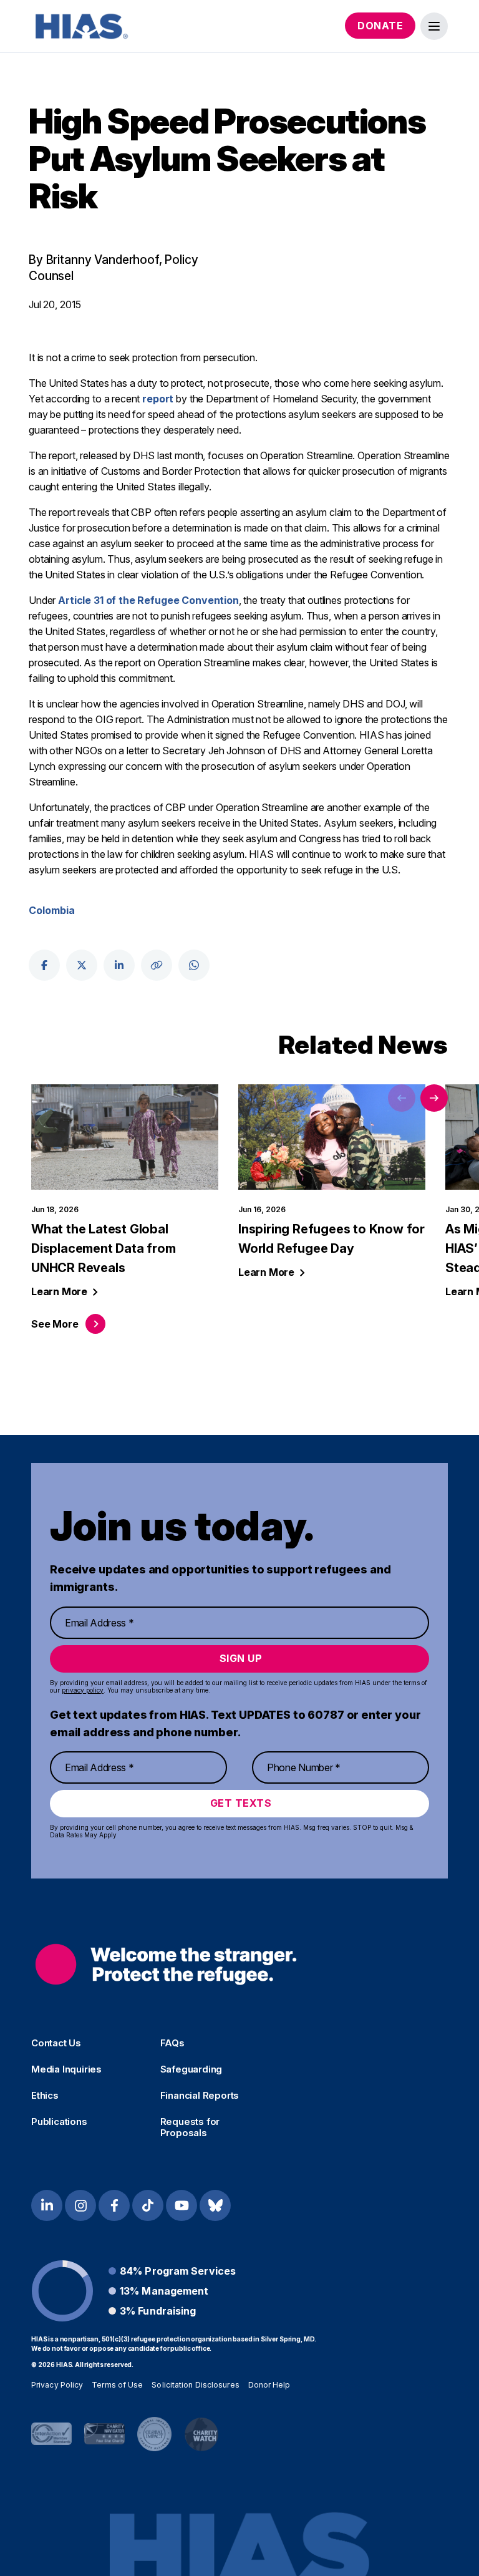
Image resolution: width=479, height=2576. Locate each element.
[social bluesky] (215, 2205)
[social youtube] (181, 2205)
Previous (402, 1098)
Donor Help (269, 2385)
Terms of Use (117, 2385)
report (158, 399)
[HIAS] (166, 1964)
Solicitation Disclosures (195, 2385)
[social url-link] (157, 965)
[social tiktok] (148, 2205)
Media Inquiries (66, 2069)
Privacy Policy (57, 2385)
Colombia (52, 910)
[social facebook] (44, 965)
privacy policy (83, 1690)
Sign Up (241, 1658)
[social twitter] (82, 965)
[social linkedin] (119, 965)
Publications (59, 2122)
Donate (380, 26)
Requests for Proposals (190, 2127)
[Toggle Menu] (434, 26)
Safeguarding (191, 2069)
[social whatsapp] (194, 965)
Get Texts (241, 1803)
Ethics (45, 2096)
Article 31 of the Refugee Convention (148, 600)
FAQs (172, 2043)
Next (434, 1098)
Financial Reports (200, 2096)
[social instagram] (80, 2205)
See (55, 1324)
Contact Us (56, 2043)
